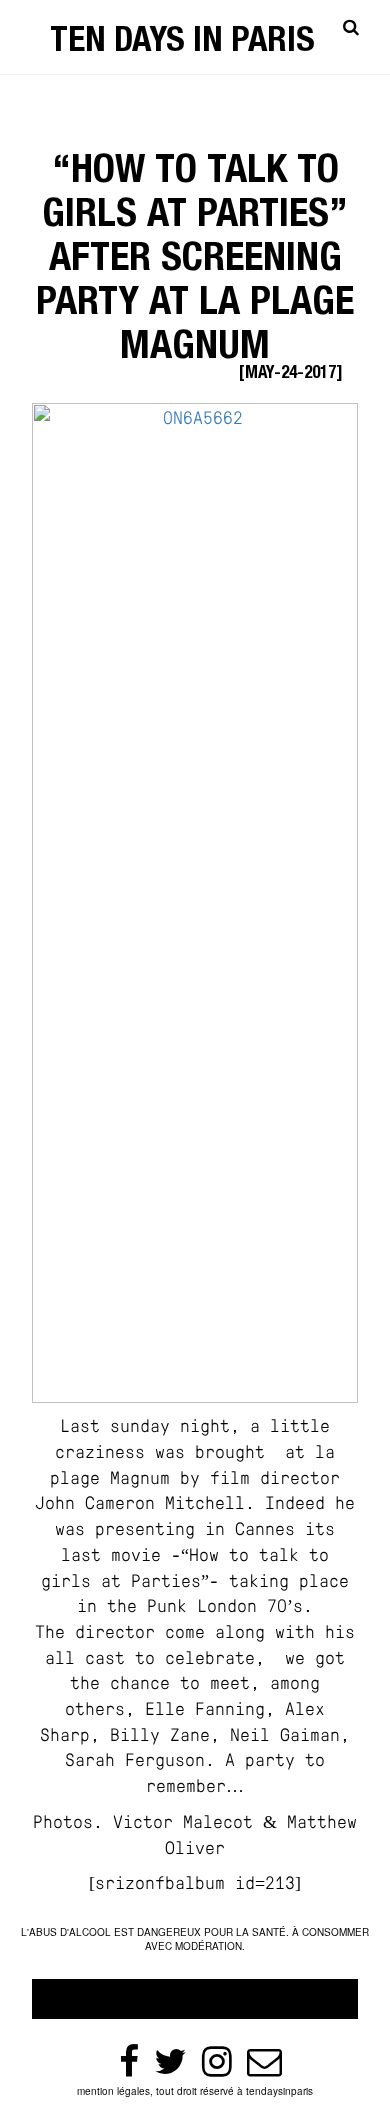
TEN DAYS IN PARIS (182, 43)
